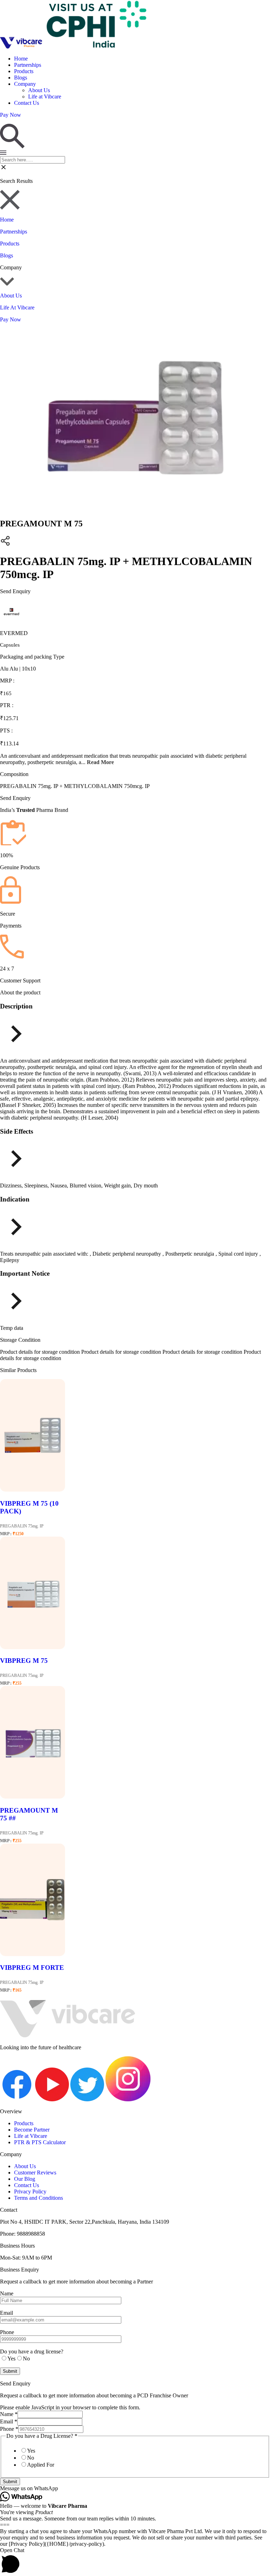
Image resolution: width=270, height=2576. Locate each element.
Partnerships (28, 65)
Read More (100, 762)
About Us (39, 90)
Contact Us (27, 103)
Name (9, 2414)
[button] (135, 2488)
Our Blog (25, 2179)
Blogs (21, 78)
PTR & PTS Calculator (40, 2142)
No (31, 2458)
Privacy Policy (30, 2191)
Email (9, 2421)
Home (21, 59)
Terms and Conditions (38, 2198)
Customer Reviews (35, 2173)
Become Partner (32, 2130)
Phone (9, 2429)
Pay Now (11, 319)
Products (24, 71)
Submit (10, 2482)
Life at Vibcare (45, 97)
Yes (31, 2451)
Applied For (41, 2465)
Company (25, 84)
